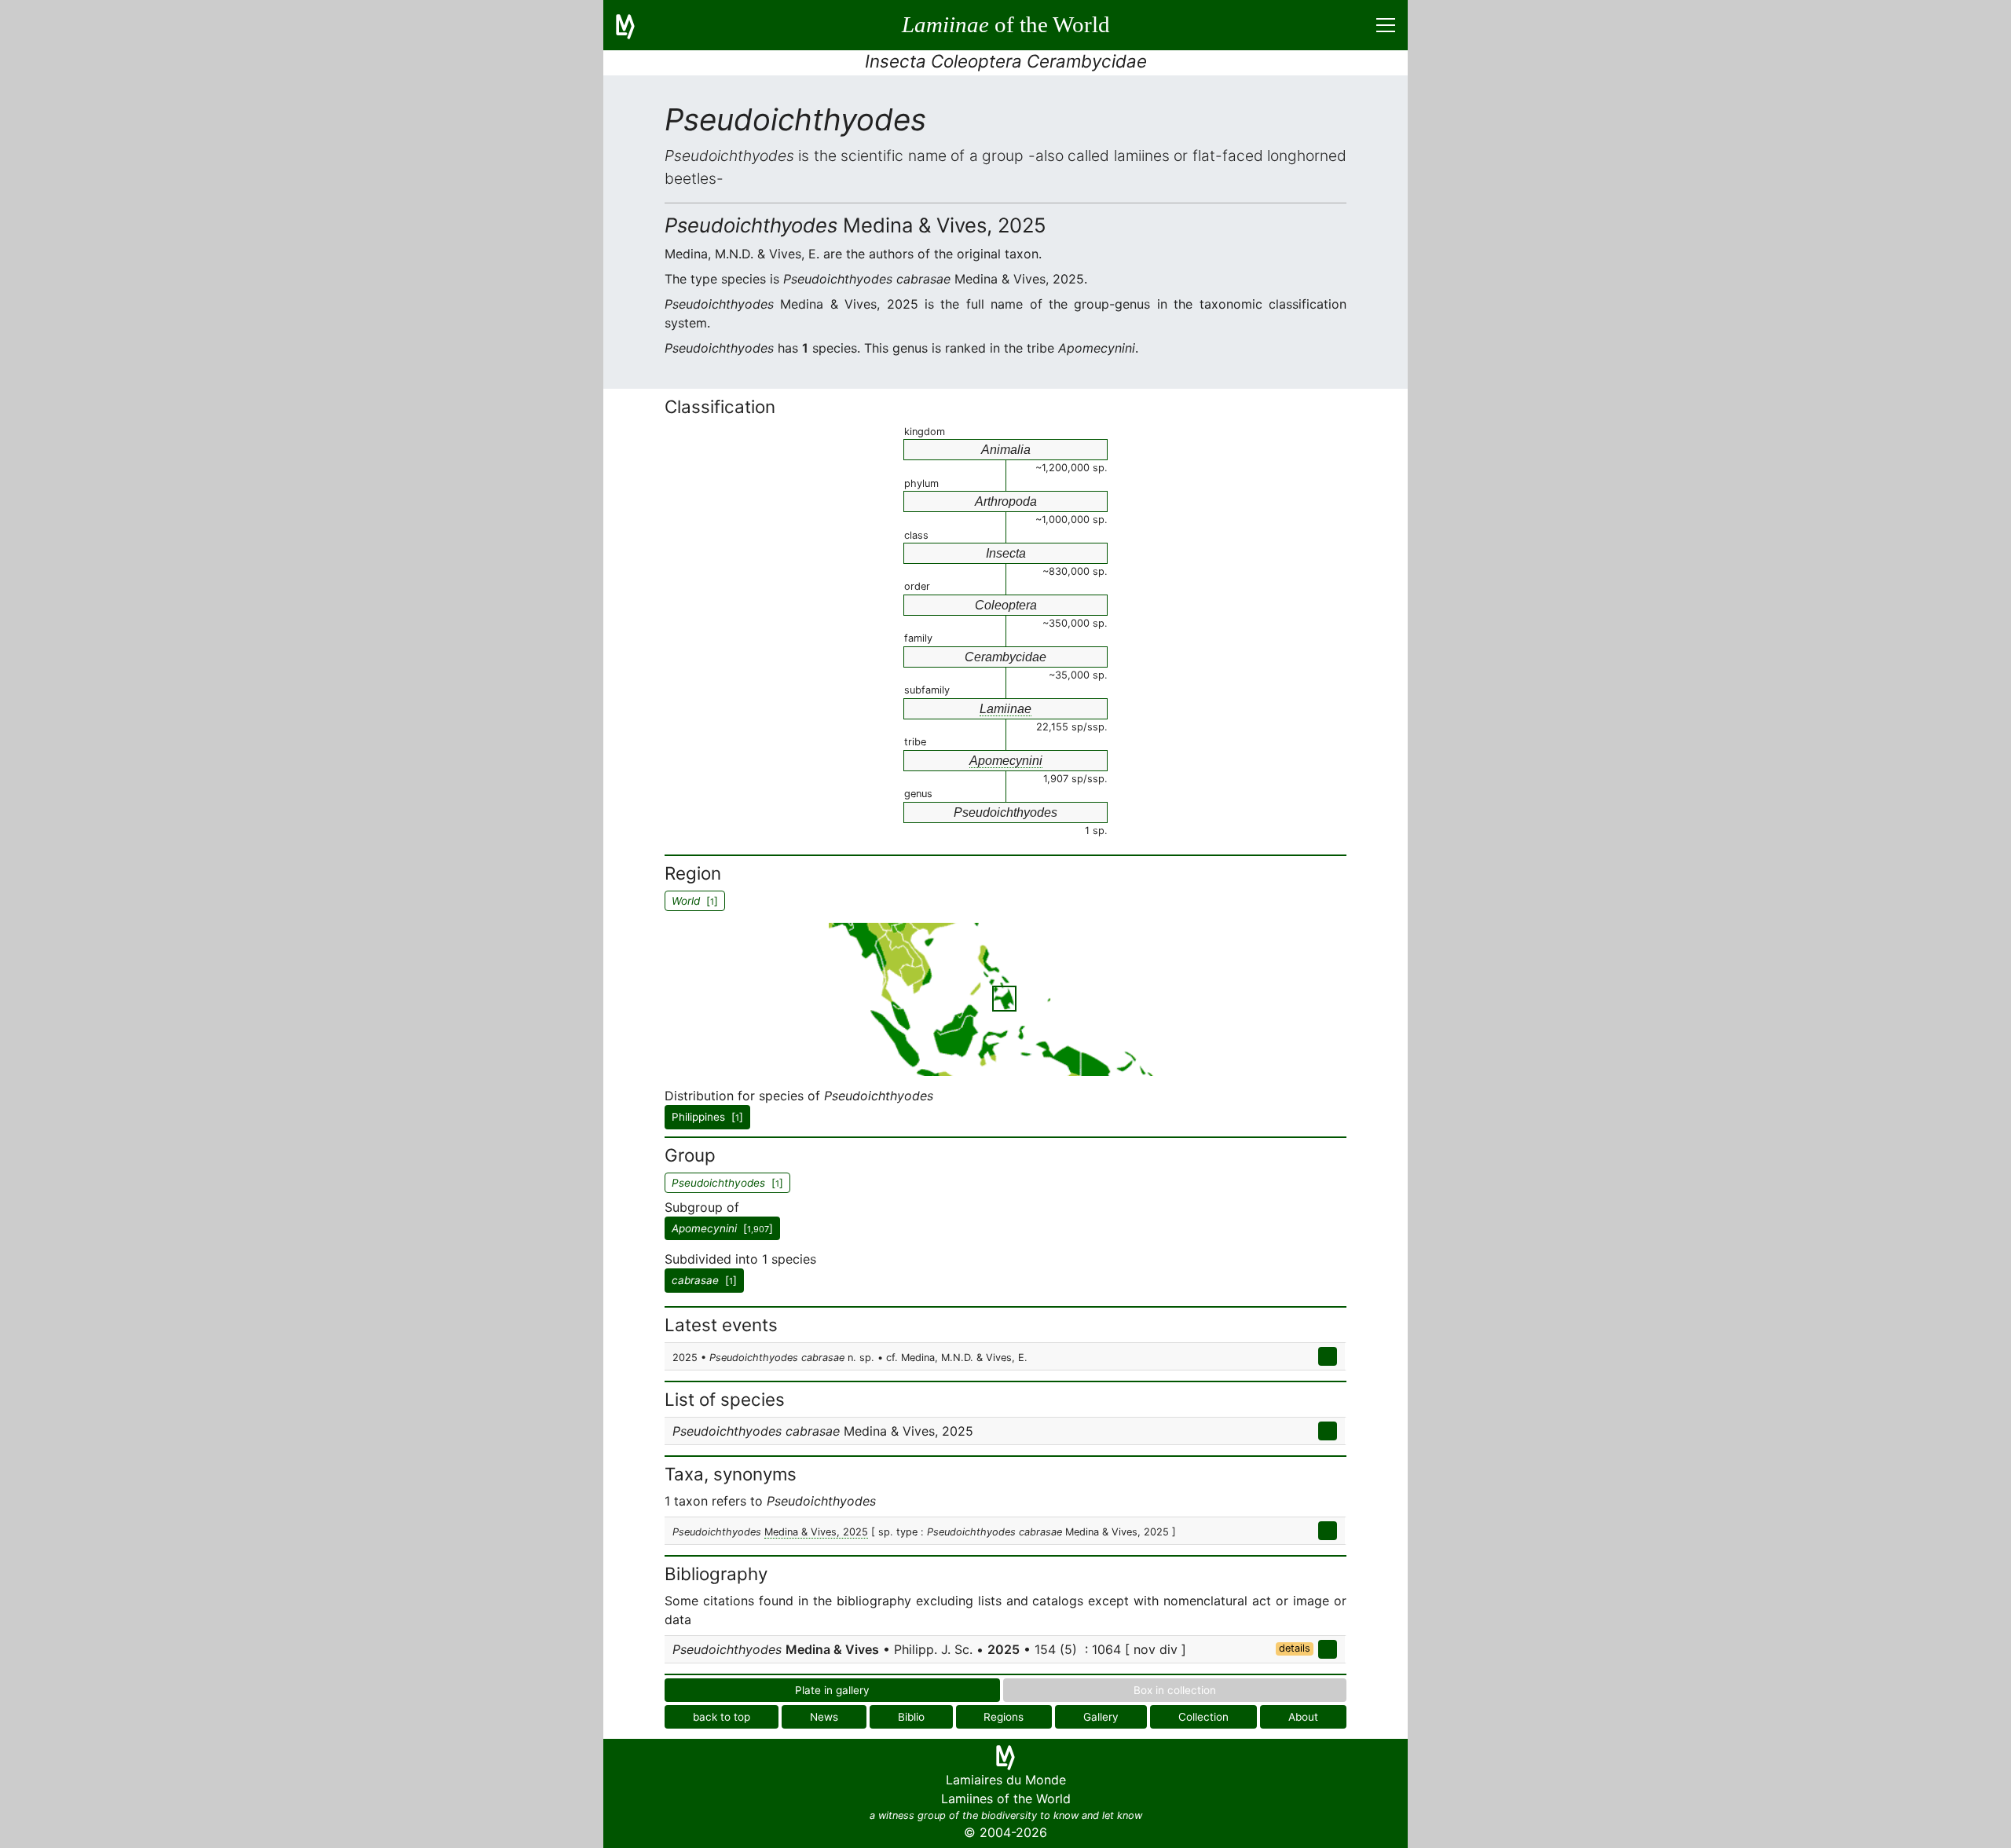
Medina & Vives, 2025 (816, 1532)
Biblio (911, 1717)
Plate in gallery (832, 1690)
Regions (1004, 1717)
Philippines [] (707, 1117)
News (824, 1717)
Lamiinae (1005, 709)
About (1303, 1717)
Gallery (1101, 1717)
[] (722, 1228)
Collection (1203, 1717)
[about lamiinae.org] (635, 25)
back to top (722, 1717)
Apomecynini (1006, 761)
